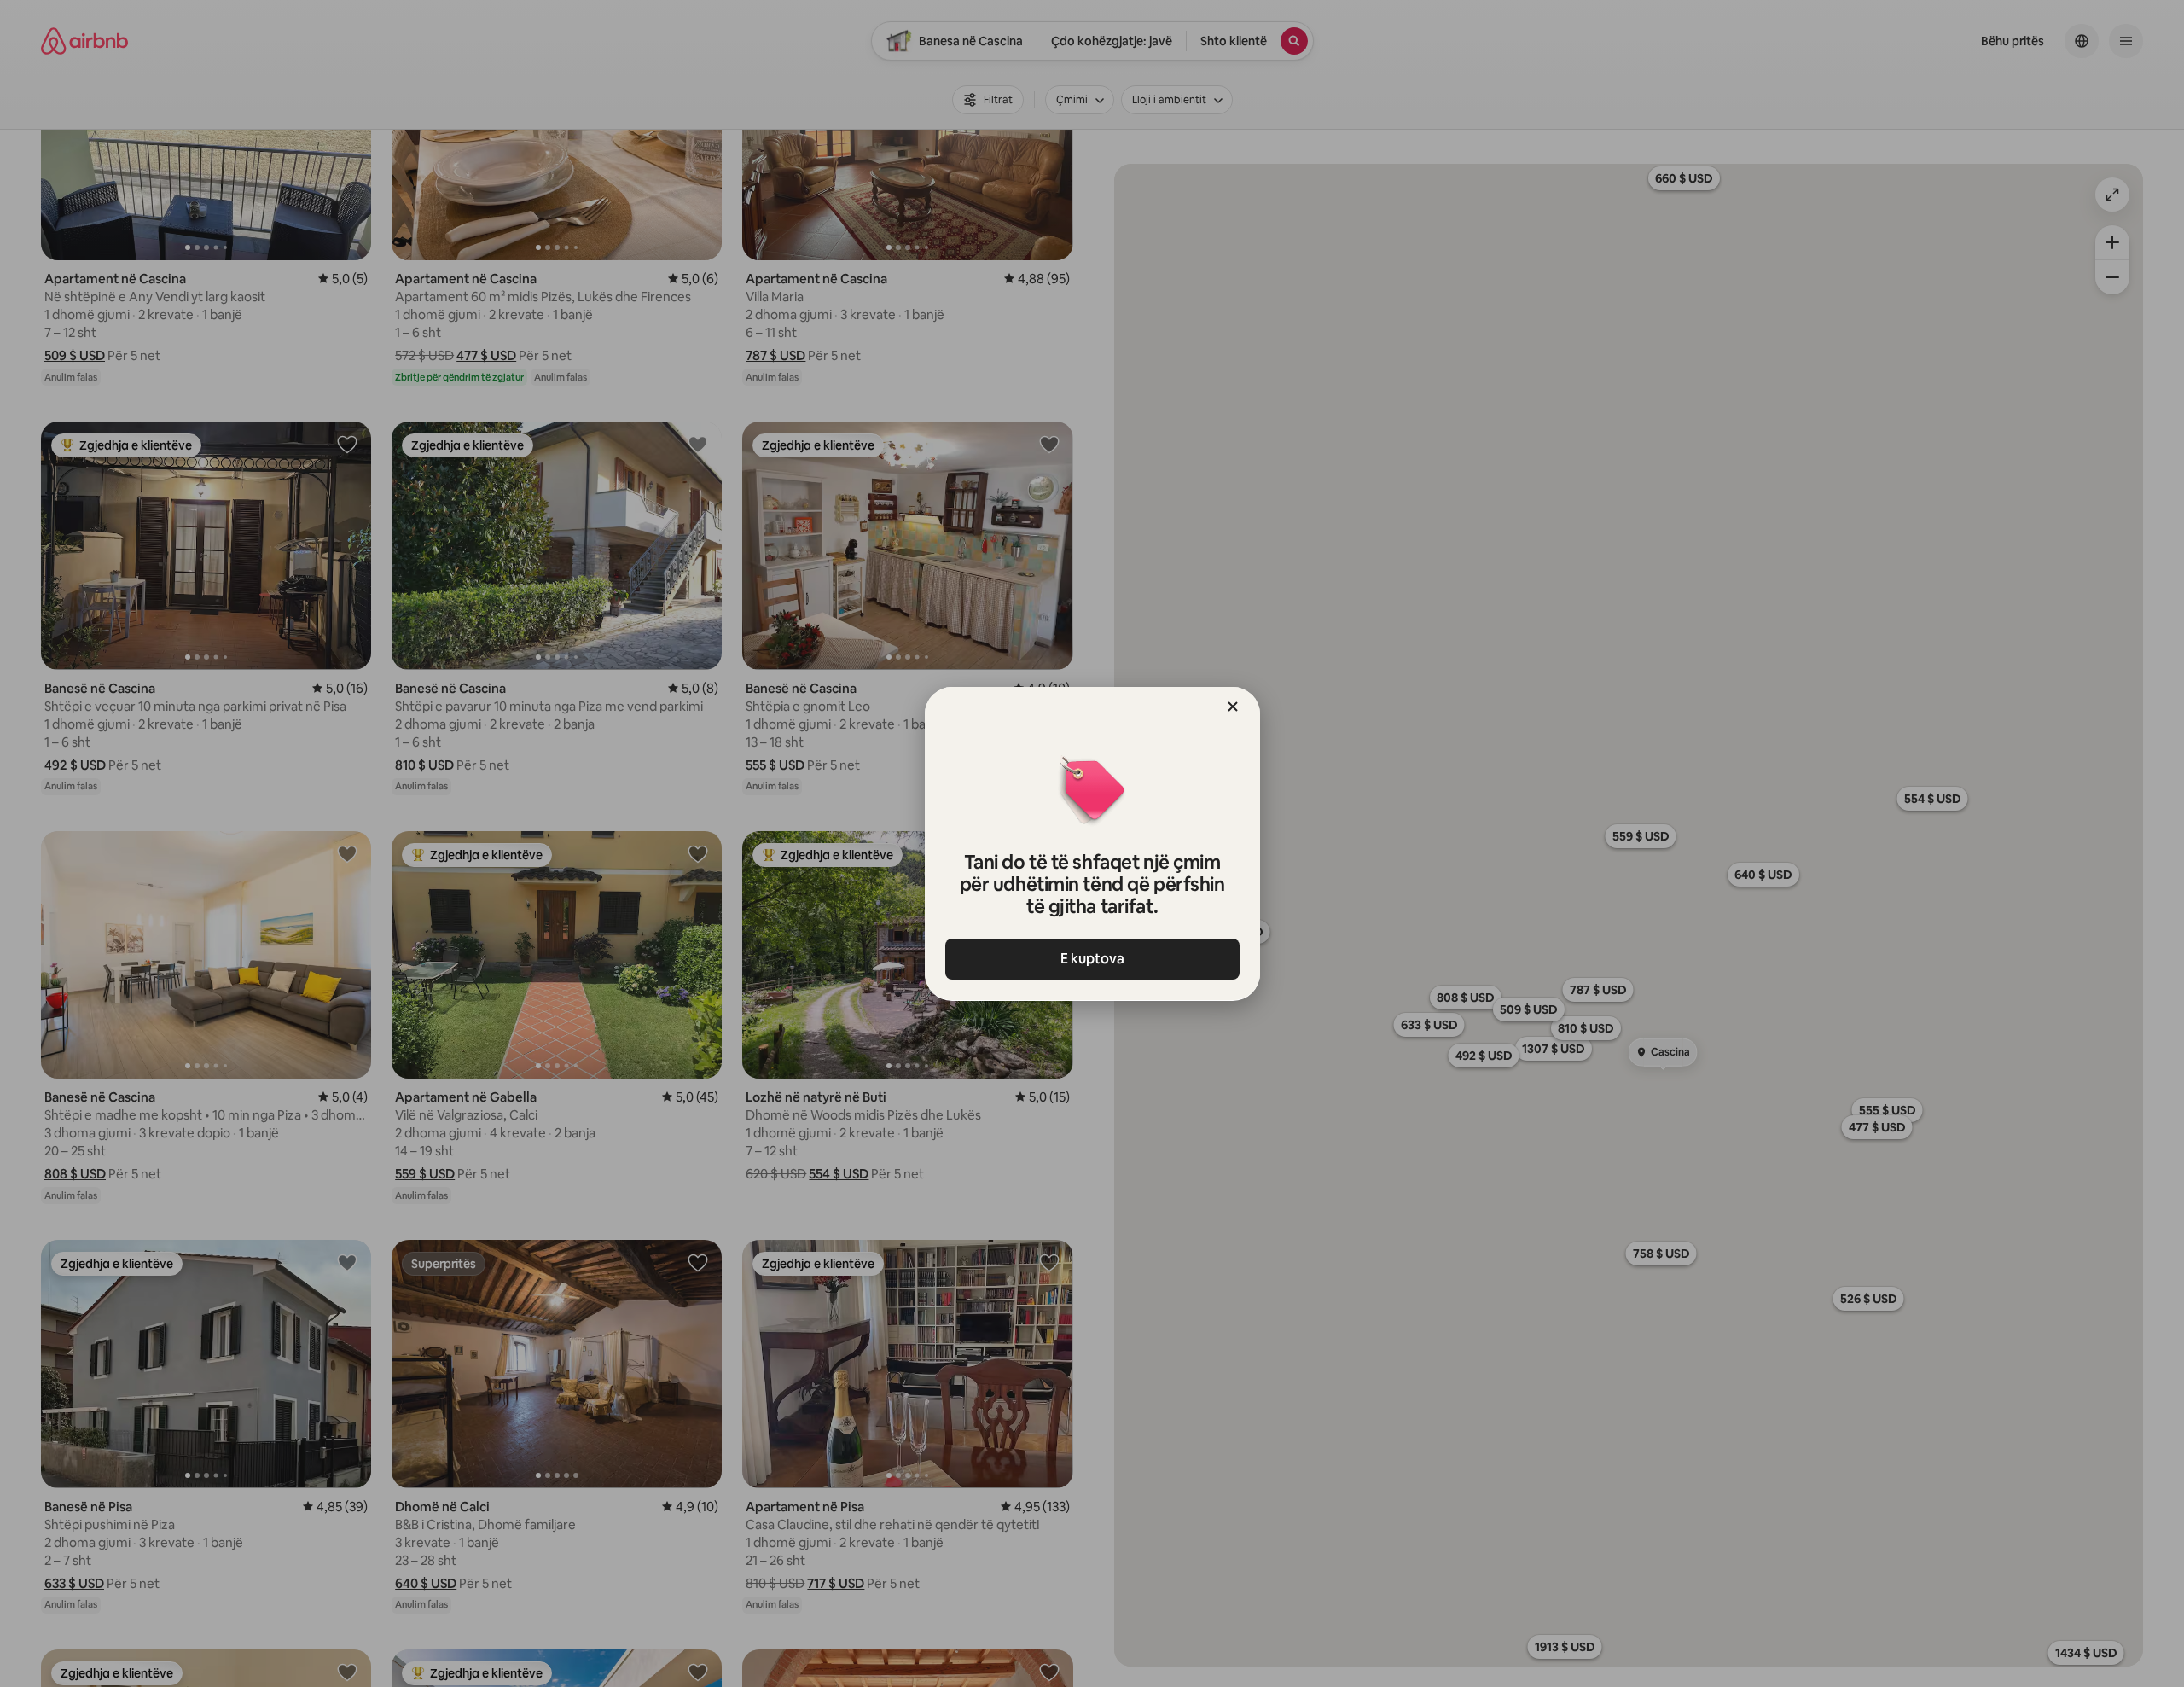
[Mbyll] (1233, 707)
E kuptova (1092, 959)
